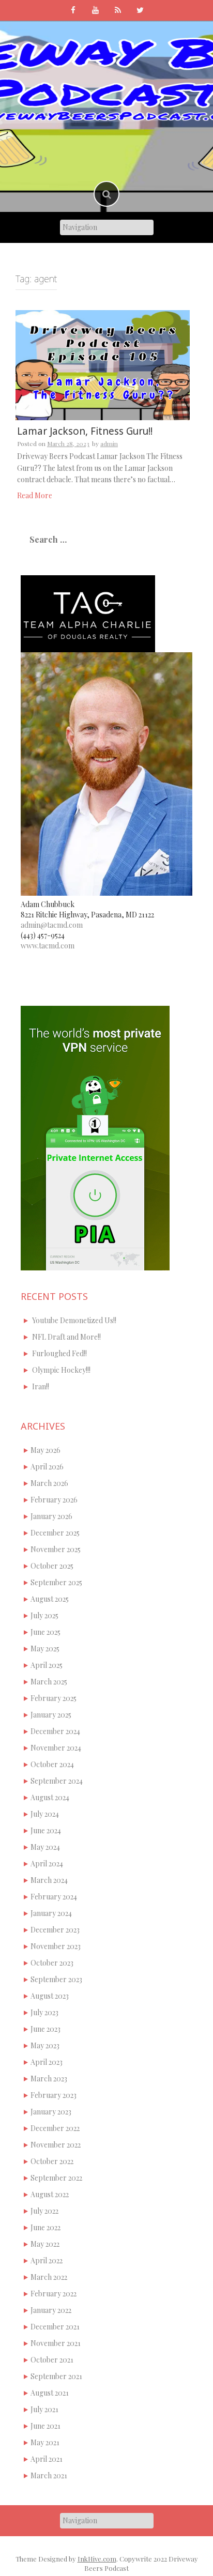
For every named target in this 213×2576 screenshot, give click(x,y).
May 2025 (45, 1649)
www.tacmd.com (48, 946)
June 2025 (45, 1632)
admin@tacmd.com (52, 925)
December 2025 (55, 1533)
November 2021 (56, 2343)
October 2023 (52, 1963)
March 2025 (49, 1682)
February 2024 (54, 1897)
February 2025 (54, 1698)
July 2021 (44, 2409)
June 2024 (46, 1830)
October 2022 (52, 2161)
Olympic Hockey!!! (61, 1370)
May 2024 (45, 1847)
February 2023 (54, 2095)
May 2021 (45, 2442)
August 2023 (50, 1996)
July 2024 (45, 1814)
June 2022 (45, 2227)
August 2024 (50, 1797)
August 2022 (50, 2194)
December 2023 (55, 1930)
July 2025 (44, 1615)
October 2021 (52, 2360)
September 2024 (57, 1781)
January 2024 (51, 1913)
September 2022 (56, 2178)
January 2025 (51, 1715)
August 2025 (50, 1599)
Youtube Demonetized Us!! (74, 1320)
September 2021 (56, 2376)
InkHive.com (97, 2559)
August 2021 (50, 2393)
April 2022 (47, 2260)
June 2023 (45, 2029)
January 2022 (51, 2310)
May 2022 (45, 2244)
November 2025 (56, 1549)
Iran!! (41, 1386)
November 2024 (56, 1748)
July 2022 (44, 2211)
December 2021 (55, 2327)
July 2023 (44, 2012)
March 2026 (49, 1483)
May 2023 (45, 2045)
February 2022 (54, 2294)
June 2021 (45, 2426)
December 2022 (55, 2128)
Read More (35, 495)
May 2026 (45, 1450)
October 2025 (52, 1566)
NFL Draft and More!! (66, 1337)
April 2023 (47, 2062)
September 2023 (56, 1979)
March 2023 (49, 2079)
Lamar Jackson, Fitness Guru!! (85, 431)
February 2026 (54, 1500)
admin (109, 443)
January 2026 (51, 1516)
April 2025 (47, 1665)
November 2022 (56, 2145)
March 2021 (49, 2475)
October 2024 (52, 1764)
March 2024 (49, 1880)
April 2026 (47, 1467)
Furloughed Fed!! (59, 1353)
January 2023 (51, 2112)
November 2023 (56, 1946)
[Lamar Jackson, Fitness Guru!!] (103, 364)
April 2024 (47, 1864)
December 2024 (55, 1731)
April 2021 (47, 2459)
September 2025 (56, 1582)
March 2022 (49, 2277)
